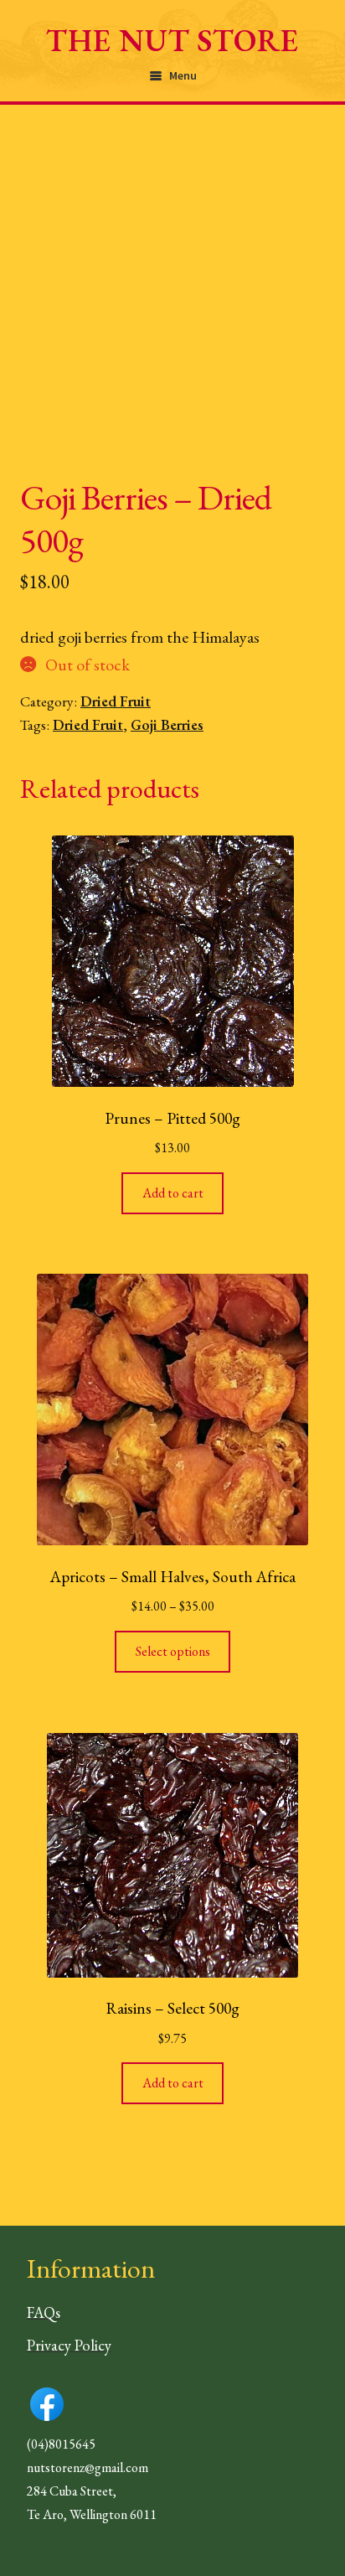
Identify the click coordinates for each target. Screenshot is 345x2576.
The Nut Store (172, 40)
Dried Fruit (116, 701)
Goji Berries (167, 724)
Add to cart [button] (173, 1193)
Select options (173, 1651)
